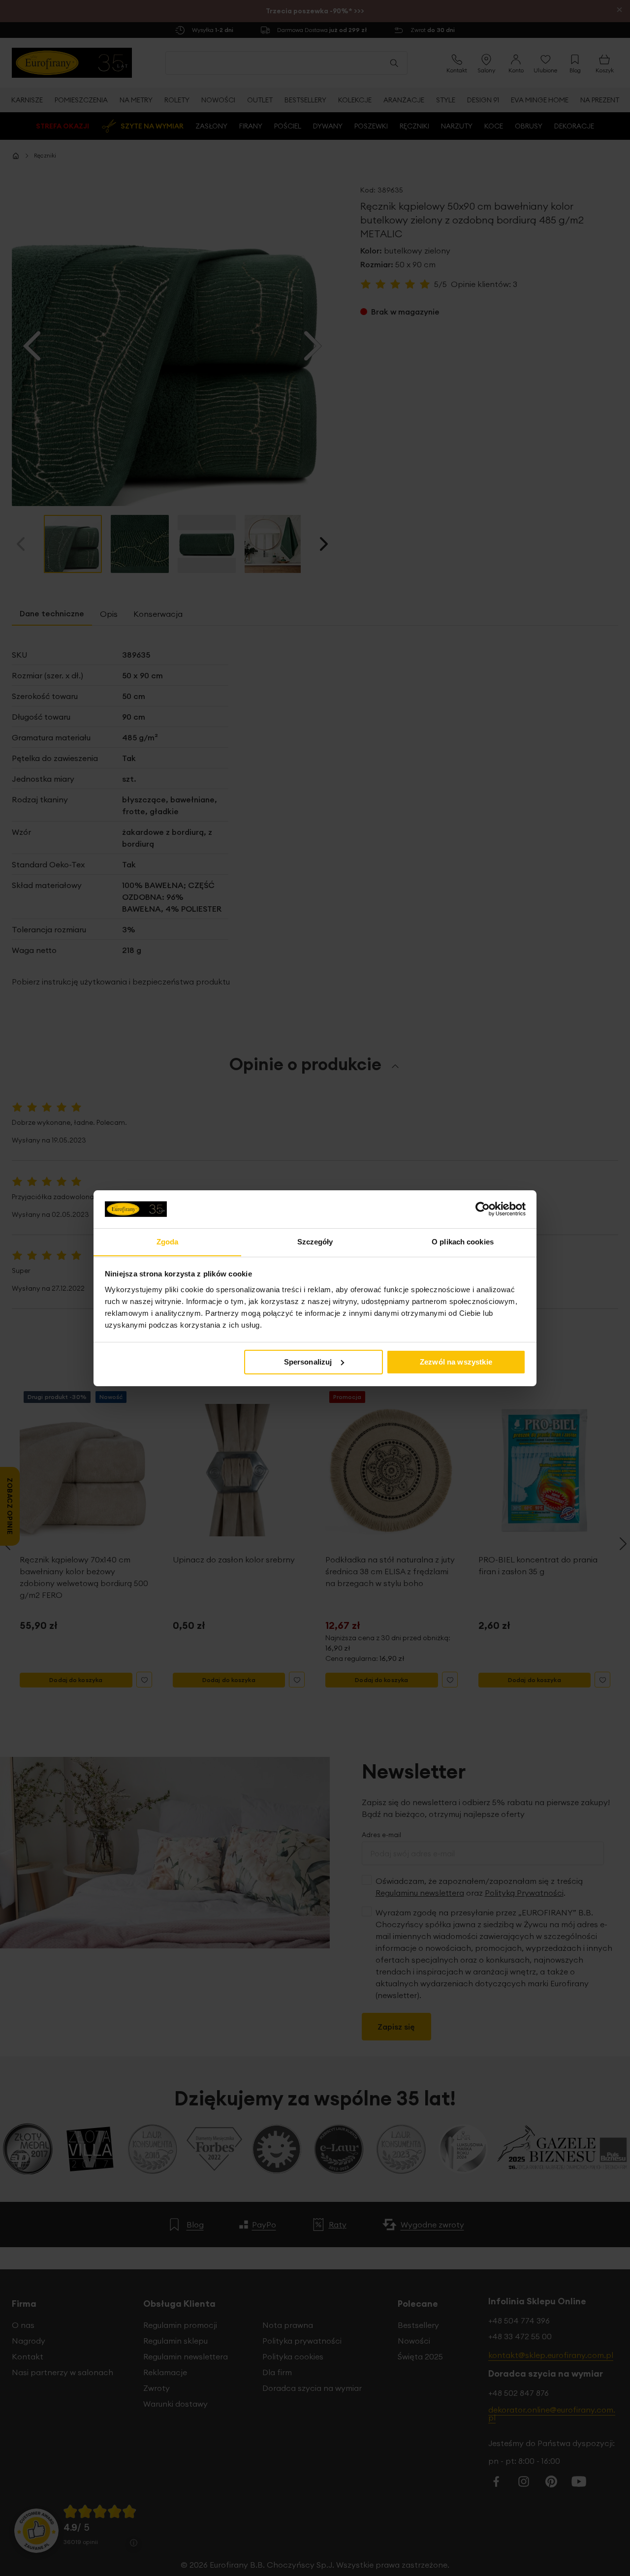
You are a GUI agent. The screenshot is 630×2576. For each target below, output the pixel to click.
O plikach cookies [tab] (463, 1241)
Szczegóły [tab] (315, 1241)
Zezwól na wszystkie (456, 1362)
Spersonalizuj (308, 1362)
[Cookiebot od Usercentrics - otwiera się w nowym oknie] (483, 1209)
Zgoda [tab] (168, 1241)
